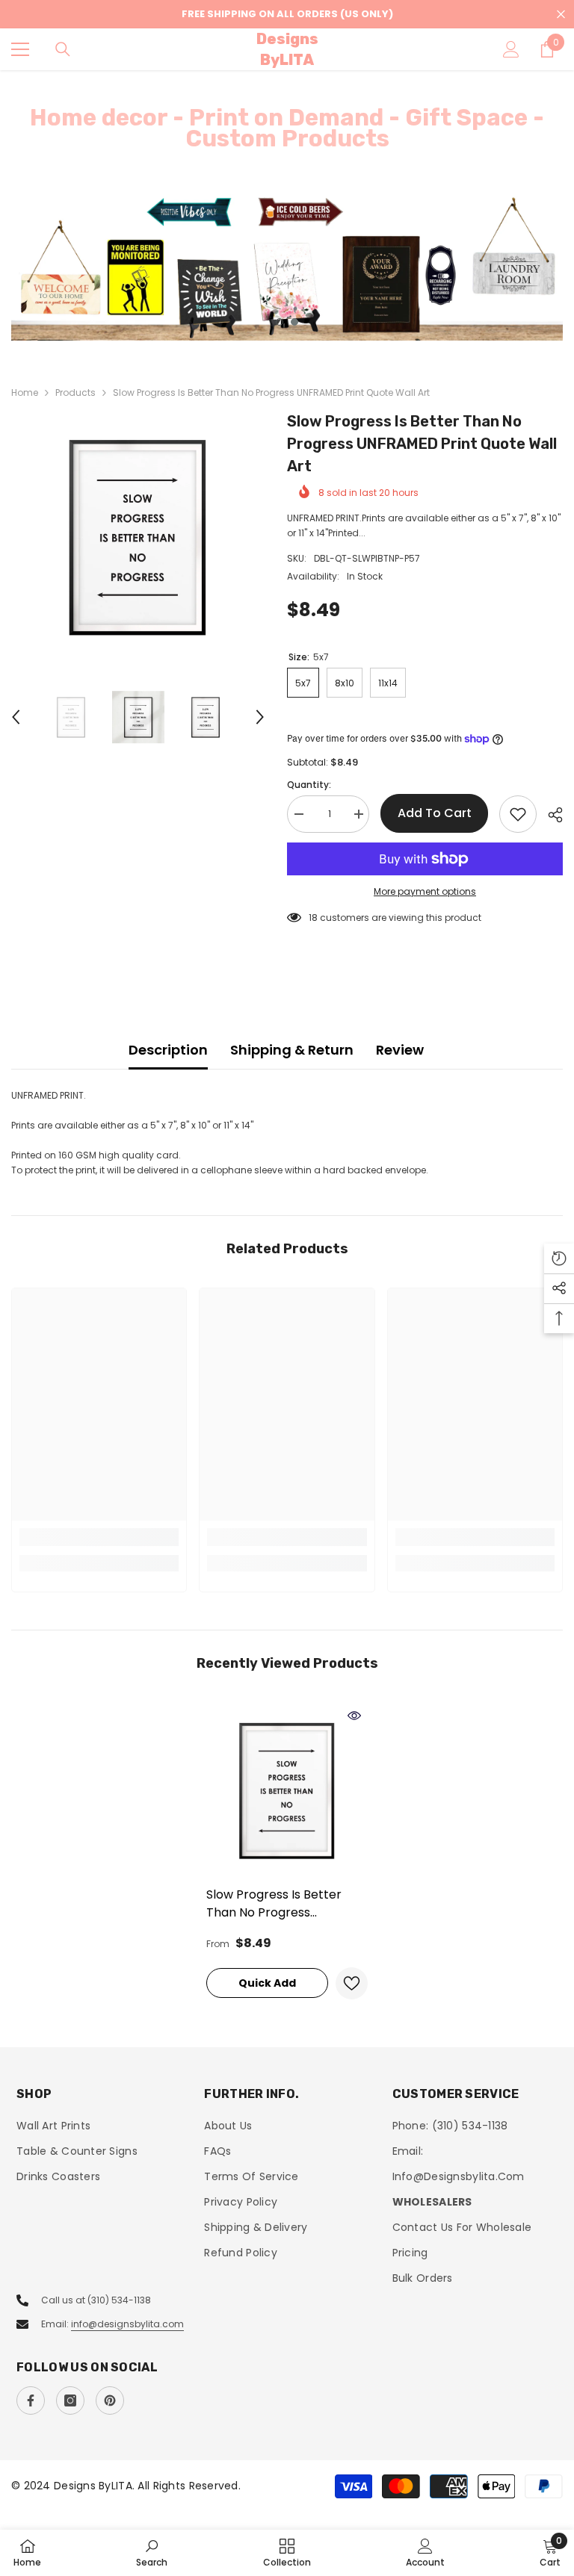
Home (25, 392)
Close (561, 15)
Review (400, 1050)
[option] (287, 267)
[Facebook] (31, 2400)
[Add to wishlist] (518, 814)
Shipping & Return (292, 1050)
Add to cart (435, 813)
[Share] (550, 815)
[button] (16, 717)
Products (75, 392)
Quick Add (267, 1983)
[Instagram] (70, 2400)
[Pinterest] (110, 2400)
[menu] (20, 49)
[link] (99, 1537)
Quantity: (309, 785)
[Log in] (511, 49)
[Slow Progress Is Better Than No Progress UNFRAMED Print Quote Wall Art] (287, 1790)
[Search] (63, 49)
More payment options (425, 891)
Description (168, 1050)
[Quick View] (354, 1716)
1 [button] (280, 322)
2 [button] (294, 322)
